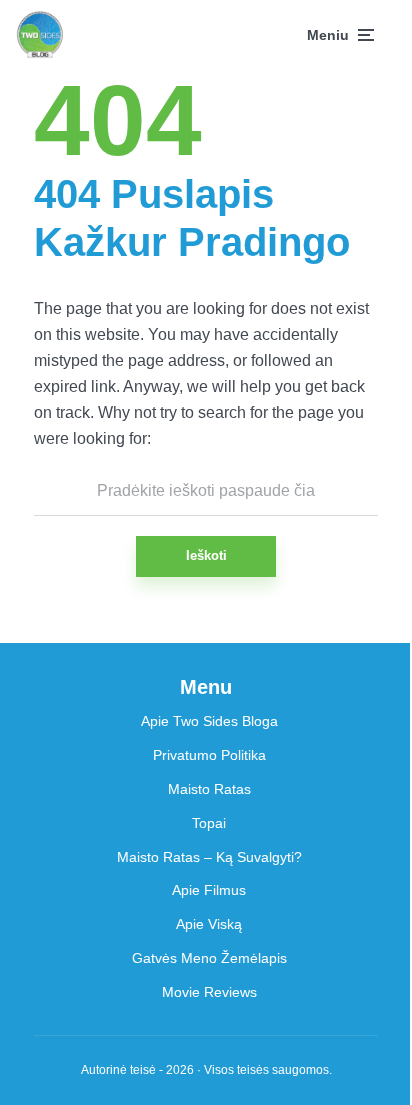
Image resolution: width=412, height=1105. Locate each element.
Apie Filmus (209, 890)
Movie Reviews (209, 992)
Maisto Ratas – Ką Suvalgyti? (209, 857)
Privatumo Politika (209, 755)
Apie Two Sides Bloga (209, 721)
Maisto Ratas (209, 789)
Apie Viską (209, 924)
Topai (209, 823)
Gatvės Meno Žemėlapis (209, 958)
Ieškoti (206, 555)
